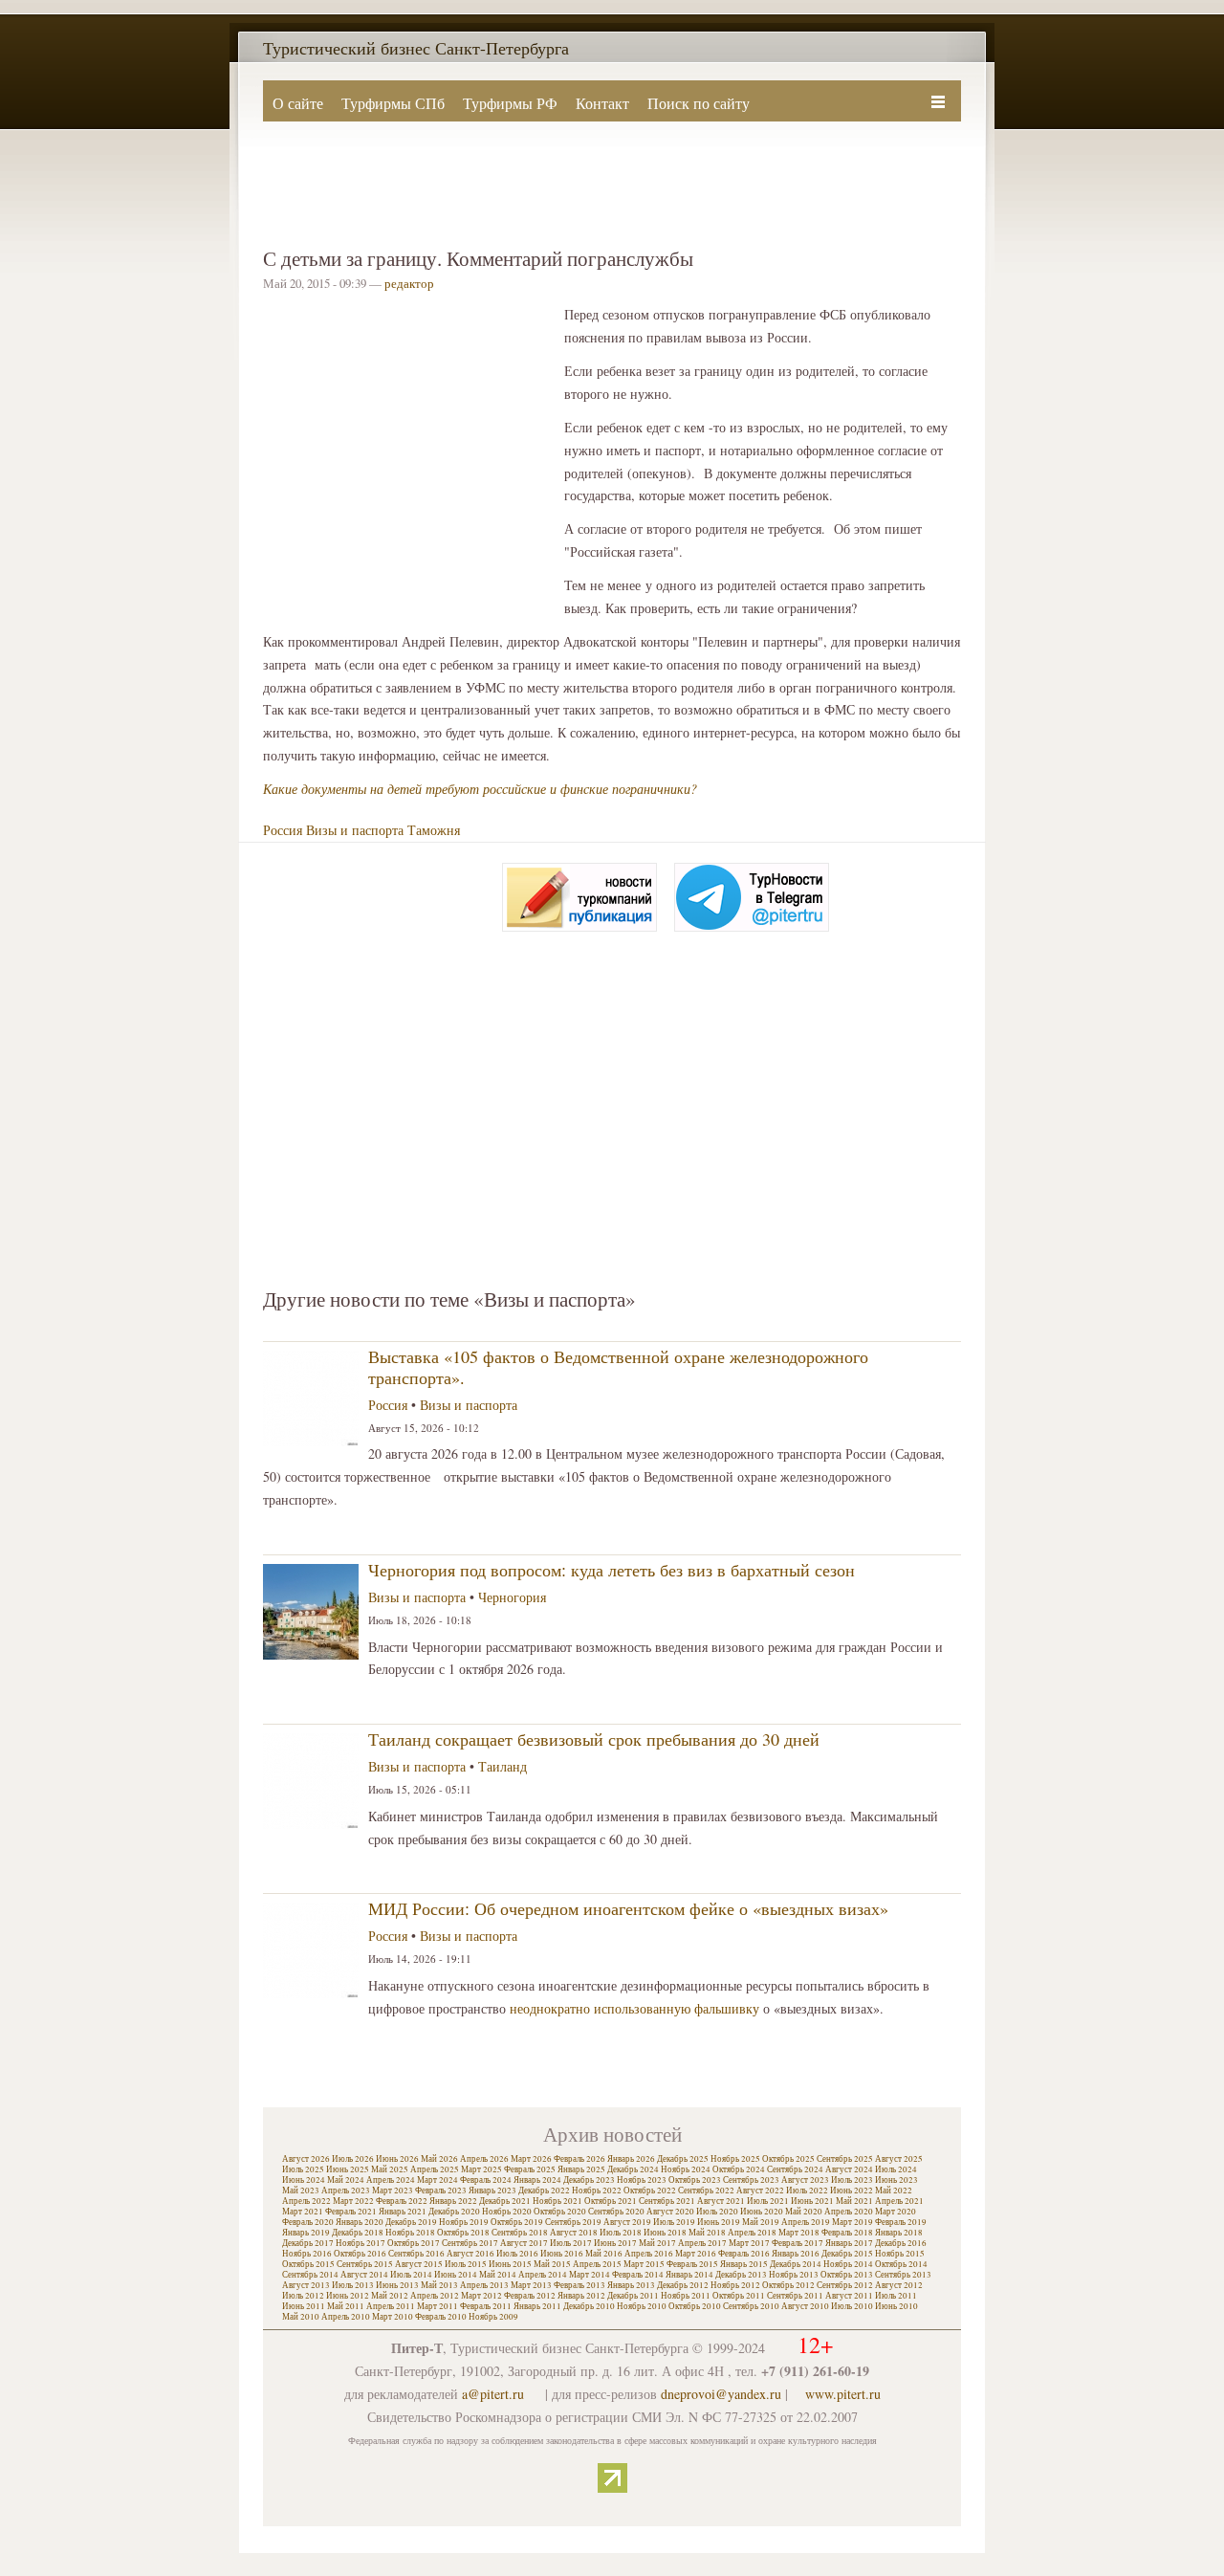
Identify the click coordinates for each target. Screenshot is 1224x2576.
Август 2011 (849, 2296)
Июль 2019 (674, 2222)
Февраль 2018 (847, 2233)
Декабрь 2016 (901, 2243)
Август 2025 (899, 2159)
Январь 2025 (581, 2169)
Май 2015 (552, 2264)
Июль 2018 (621, 2233)
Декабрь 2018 (358, 2233)
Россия (283, 830)
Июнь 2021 (812, 2201)
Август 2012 (899, 2285)
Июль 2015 (466, 2264)
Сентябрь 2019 (573, 2222)
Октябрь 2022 (650, 2191)
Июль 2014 (411, 2275)
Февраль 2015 (692, 2264)
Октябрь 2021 (611, 2201)
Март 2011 (437, 2306)
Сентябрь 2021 (667, 2201)
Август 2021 (721, 2201)
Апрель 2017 (702, 2243)
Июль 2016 (517, 2254)
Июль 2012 (303, 2296)
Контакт (602, 103)
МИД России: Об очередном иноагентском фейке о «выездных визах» (628, 1908)
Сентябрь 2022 (706, 2191)
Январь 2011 (537, 2306)
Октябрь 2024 (739, 2169)
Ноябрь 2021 (557, 2201)
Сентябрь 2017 (470, 2243)
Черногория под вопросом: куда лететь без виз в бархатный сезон (612, 1570)
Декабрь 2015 (847, 2254)
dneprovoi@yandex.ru (721, 2394)
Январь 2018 (899, 2233)
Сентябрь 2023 (751, 2180)
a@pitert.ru (493, 2394)
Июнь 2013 (397, 2285)
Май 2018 (707, 2233)
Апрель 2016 (649, 2254)
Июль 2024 (896, 2169)
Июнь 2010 (896, 2306)
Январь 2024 (537, 2180)
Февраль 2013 (579, 2285)
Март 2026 (531, 2159)
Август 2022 (760, 2191)
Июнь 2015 (510, 2264)
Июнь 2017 (615, 2243)
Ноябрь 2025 (735, 2159)
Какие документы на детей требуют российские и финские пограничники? (480, 789)
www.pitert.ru (843, 2394)
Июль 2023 (852, 2180)
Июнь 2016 (562, 2254)
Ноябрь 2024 (686, 2169)
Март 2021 (303, 2212)
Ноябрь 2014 (848, 2264)
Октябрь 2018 (463, 2233)
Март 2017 (749, 2243)
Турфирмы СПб (393, 103)
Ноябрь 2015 (900, 2254)
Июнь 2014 (456, 2275)
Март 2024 (437, 2180)
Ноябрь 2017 (361, 2243)
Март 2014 (590, 2275)
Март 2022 (353, 2201)
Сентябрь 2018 (520, 2233)
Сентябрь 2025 (845, 2159)
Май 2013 (439, 2285)
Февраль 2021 (351, 2212)
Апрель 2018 (752, 2233)
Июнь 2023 (896, 2180)
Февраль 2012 (530, 2296)
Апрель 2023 (346, 2191)
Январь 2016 (796, 2254)
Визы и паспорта (355, 830)
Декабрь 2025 (683, 2159)
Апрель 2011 (391, 2306)
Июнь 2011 (304, 2306)
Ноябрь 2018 (410, 2233)
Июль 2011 (896, 2296)
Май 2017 (657, 2243)
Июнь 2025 (348, 2169)
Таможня (434, 830)
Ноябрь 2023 (642, 2180)
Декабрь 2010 (589, 2306)
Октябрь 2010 (695, 2306)
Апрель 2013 (484, 2285)
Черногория (512, 1597)
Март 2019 (852, 2222)
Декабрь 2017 (308, 2243)
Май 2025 (390, 2169)
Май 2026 (439, 2159)
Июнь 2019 (719, 2222)
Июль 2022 (807, 2191)
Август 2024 (849, 2169)
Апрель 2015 (597, 2264)
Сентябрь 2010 (751, 2306)
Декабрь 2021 (505, 2201)
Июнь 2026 (397, 2159)
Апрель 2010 (346, 2317)
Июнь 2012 (348, 2296)
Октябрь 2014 (901, 2264)
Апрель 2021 (899, 2201)
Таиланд (503, 1766)
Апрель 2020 (849, 2212)
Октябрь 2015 (308, 2264)
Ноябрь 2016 (307, 2254)
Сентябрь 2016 (416, 2254)
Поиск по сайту (699, 103)
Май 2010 (301, 2317)
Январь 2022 (453, 2201)
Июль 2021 (768, 2201)
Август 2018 (574, 2233)
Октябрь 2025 (788, 2159)
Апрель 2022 (306, 2201)
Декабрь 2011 (633, 2296)
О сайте (298, 103)
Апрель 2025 (435, 2169)
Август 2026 (306, 2159)
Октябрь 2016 (360, 2254)
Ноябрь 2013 (794, 2275)
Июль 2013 (353, 2285)
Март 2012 (481, 2296)
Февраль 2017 (798, 2243)
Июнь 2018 (665, 2233)
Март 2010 (393, 2317)
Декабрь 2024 (633, 2169)
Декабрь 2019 (411, 2222)
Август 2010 (805, 2306)
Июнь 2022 (852, 2191)
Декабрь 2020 (454, 2212)
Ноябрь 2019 (464, 2222)
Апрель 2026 (484, 2159)
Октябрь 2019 (517, 2222)
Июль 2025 (303, 2169)
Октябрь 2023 (695, 2180)
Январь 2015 (744, 2264)
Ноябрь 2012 (735, 2285)
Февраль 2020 (308, 2222)
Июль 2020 (717, 2212)
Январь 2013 (631, 2285)
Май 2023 (301, 2191)
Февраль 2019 (901, 2222)
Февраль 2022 (402, 2201)
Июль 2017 (571, 2243)
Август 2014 (364, 2275)
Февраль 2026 (579, 2159)
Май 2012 (390, 2296)
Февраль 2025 (530, 2169)
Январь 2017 (849, 2243)
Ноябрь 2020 (507, 2212)
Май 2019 (761, 2222)
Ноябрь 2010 (642, 2306)
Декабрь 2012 (683, 2285)
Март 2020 (896, 2212)
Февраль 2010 (441, 2317)
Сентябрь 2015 (365, 2264)
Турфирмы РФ (510, 103)
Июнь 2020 (762, 2212)
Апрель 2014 (543, 2275)
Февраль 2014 (638, 2275)
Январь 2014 (689, 2275)
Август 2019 (627, 2222)
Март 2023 (393, 2191)
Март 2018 (799, 2233)
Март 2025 (481, 2169)
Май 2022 (894, 2191)
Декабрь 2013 (741, 2275)
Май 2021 (854, 2201)
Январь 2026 (631, 2159)
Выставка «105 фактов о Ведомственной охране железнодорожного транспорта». (618, 1367)
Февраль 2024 (486, 2180)
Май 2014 (498, 2275)
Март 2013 (531, 2285)
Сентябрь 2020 (616, 2212)
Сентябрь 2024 (795, 2169)
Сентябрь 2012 (845, 2285)
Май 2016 (604, 2254)
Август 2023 (805, 2180)
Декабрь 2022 (544, 2191)
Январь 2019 (306, 2233)
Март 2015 (644, 2264)
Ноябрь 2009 (493, 2317)
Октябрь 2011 (739, 2296)
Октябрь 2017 (414, 2243)
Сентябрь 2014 (310, 2275)
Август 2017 (524, 2243)
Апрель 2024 (391, 2180)
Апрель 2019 (806, 2222)
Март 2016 (696, 2254)
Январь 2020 (360, 2222)
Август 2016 (470, 2254)
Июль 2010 (852, 2306)
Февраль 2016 (744, 2254)
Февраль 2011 (486, 2306)
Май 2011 (346, 2306)
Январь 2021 (403, 2212)
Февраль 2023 (441, 2191)
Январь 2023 (492, 2191)
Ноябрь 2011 (686, 2296)
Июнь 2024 (304, 2180)
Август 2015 (419, 2264)
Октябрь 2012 (788, 2285)
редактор (409, 283)
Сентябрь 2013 (903, 2275)
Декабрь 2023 (589, 2180)
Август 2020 (670, 2212)
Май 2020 (804, 2212)
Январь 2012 (581, 2296)
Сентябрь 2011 (795, 2296)
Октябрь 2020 (560, 2212)
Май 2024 (346, 2180)
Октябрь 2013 (847, 2275)
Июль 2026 (353, 2159)
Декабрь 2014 (796, 2264)
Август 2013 (306, 2285)
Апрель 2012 (435, 2296)
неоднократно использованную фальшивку (634, 2008)
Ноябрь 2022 (597, 2191)
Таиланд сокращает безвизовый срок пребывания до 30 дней (594, 1739)
